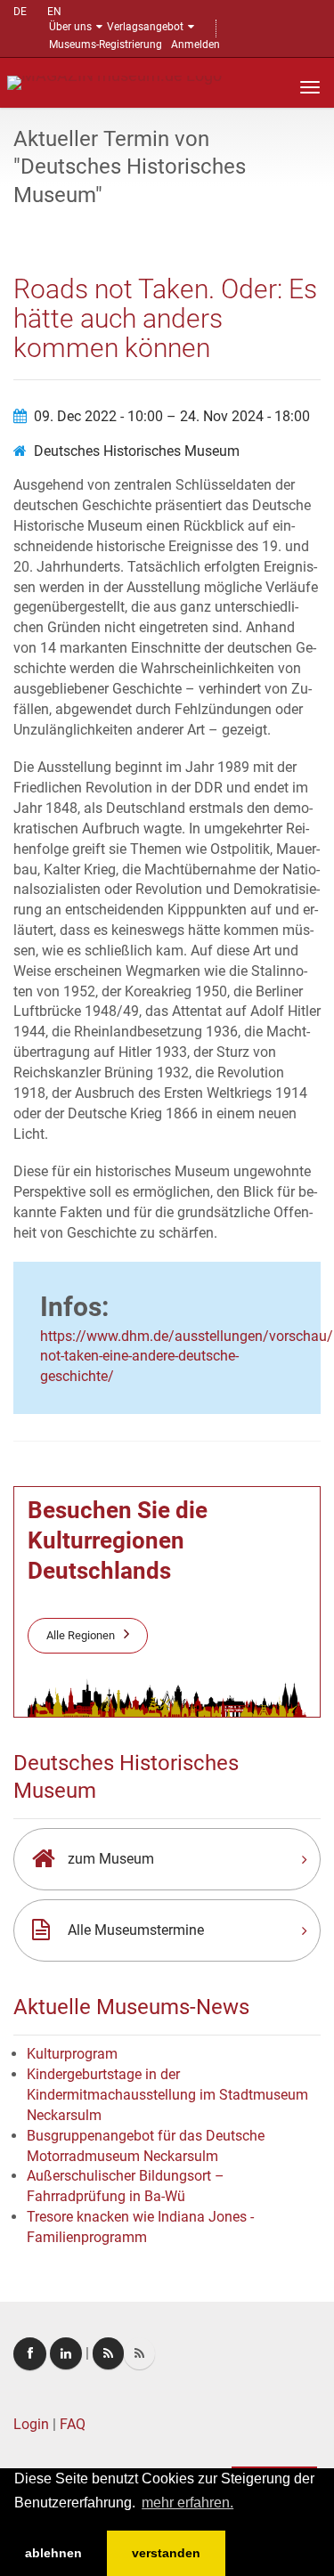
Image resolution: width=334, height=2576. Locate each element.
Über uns (70, 27)
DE (20, 12)
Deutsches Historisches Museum (137, 451)
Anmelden (196, 45)
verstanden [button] (166, 2553)
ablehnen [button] (53, 2553)
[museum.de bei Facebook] (30, 2354)
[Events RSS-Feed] (108, 2353)
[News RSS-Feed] (139, 2353)
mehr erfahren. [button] (187, 2503)
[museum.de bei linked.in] (66, 2353)
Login (31, 2424)
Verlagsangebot (145, 27)
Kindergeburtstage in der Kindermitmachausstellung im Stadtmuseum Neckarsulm (167, 2095)
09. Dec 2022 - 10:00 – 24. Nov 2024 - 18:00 (172, 416)
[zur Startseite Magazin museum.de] (114, 81)
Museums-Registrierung (106, 45)
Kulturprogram (72, 2054)
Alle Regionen (81, 1635)
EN (54, 12)
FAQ (73, 2424)
